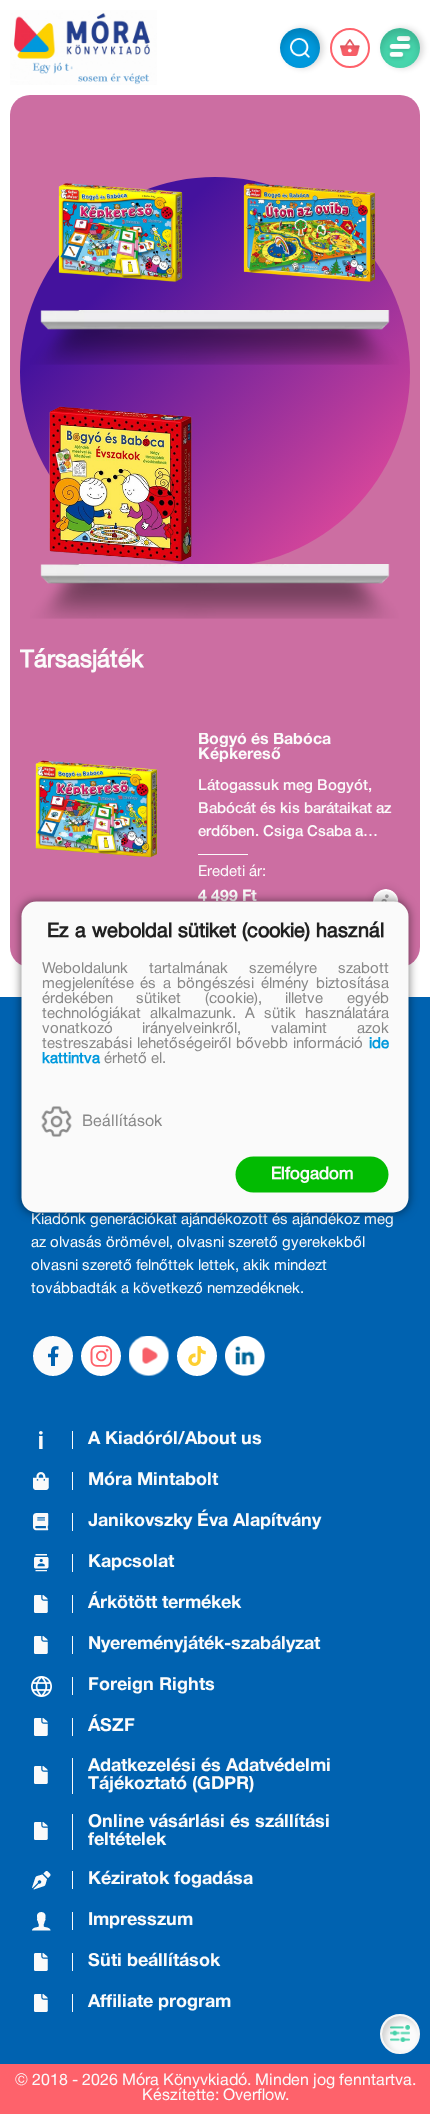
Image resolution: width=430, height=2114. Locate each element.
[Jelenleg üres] (350, 48)
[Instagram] (101, 1356)
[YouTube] (149, 1356)
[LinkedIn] (245, 1356)
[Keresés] (300, 48)
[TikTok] (197, 1356)
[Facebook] (53, 1356)
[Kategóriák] (400, 2034)
